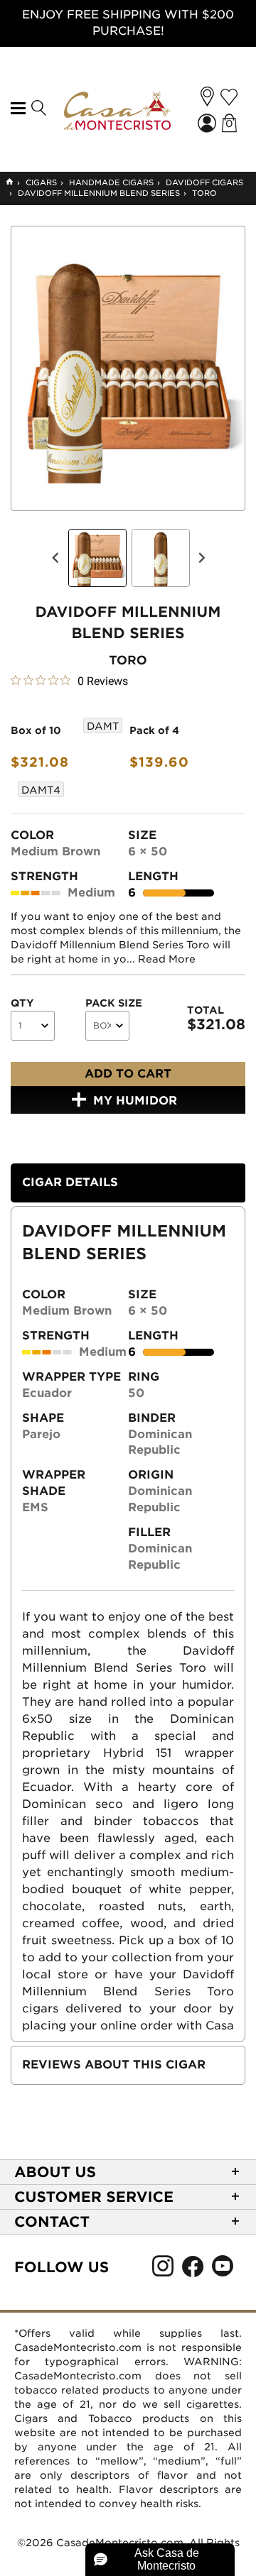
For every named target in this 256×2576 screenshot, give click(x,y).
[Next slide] (201, 558)
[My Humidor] (229, 97)
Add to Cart (128, 1074)
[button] (207, 97)
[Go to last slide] (56, 558)
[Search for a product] (38, 109)
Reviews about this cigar (114, 2065)
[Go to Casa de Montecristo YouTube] (223, 2270)
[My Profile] (208, 125)
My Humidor (135, 1101)
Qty (22, 1003)
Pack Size (114, 1003)
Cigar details (70, 1182)
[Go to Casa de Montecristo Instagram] (163, 2270)
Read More (167, 959)
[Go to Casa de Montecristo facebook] (193, 2270)
